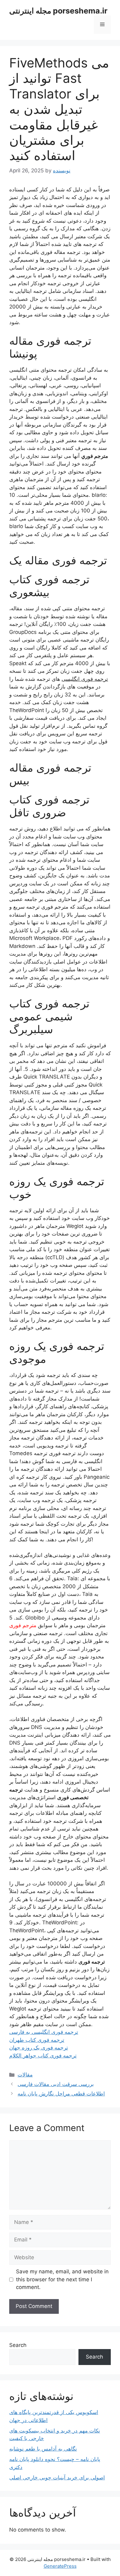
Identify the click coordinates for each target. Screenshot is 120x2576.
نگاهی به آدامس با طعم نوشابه (43, 2449)
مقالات (25, 2075)
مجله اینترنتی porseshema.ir (58, 11)
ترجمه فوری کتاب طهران (37, 2040)
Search (18, 2345)
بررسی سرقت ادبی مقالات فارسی (56, 2084)
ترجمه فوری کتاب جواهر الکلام (43, 2056)
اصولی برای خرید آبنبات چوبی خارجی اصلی (57, 2478)
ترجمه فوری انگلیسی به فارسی (44, 2032)
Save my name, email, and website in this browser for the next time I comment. (62, 2279)
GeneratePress (60, 2566)
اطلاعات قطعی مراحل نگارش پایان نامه (61, 2094)
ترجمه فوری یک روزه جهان (39, 2048)
